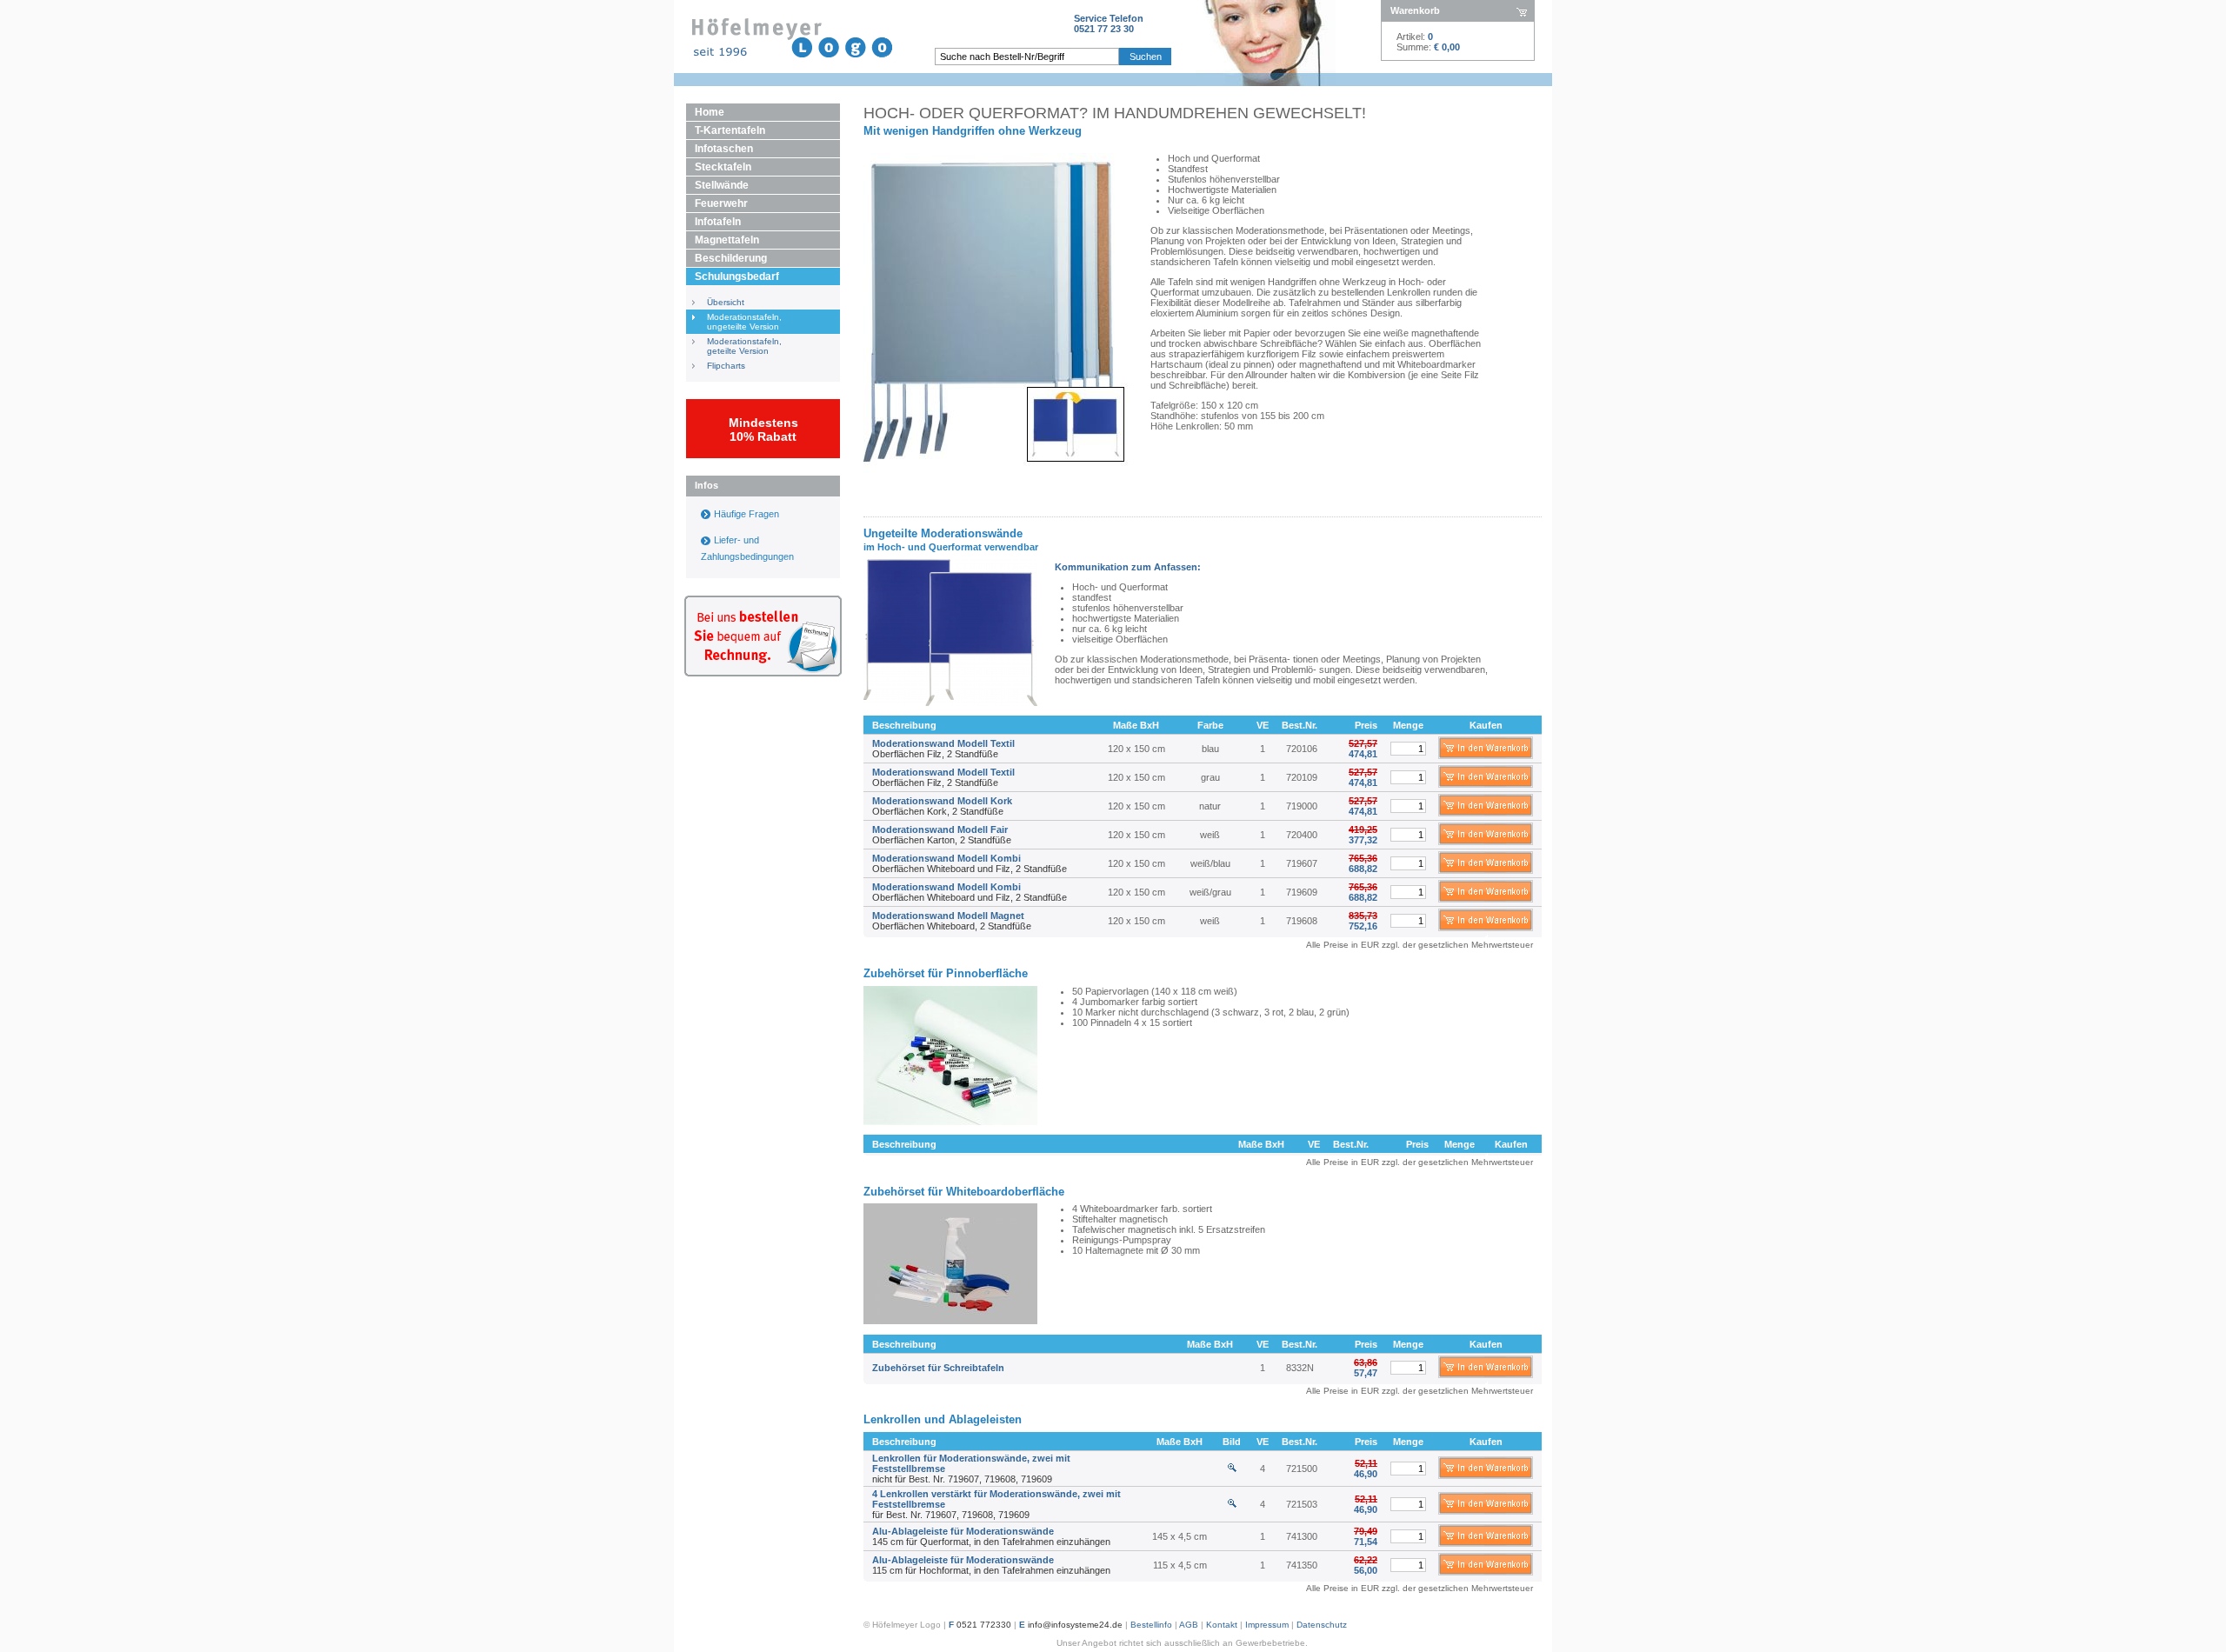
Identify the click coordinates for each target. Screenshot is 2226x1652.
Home (710, 112)
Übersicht (726, 302)
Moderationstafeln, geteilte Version (744, 346)
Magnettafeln (727, 240)
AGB (1189, 1625)
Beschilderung (731, 258)
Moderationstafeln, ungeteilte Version (744, 322)
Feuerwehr (721, 203)
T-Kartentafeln (730, 130)
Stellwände (722, 185)
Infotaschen (724, 149)
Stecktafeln (723, 167)
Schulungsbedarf (737, 276)
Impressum (1267, 1625)
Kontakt (1222, 1625)
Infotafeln (718, 222)
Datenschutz (1322, 1625)
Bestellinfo (1151, 1625)
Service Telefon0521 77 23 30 (1109, 23)
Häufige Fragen (746, 514)
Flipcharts (726, 366)
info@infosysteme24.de (1075, 1625)
